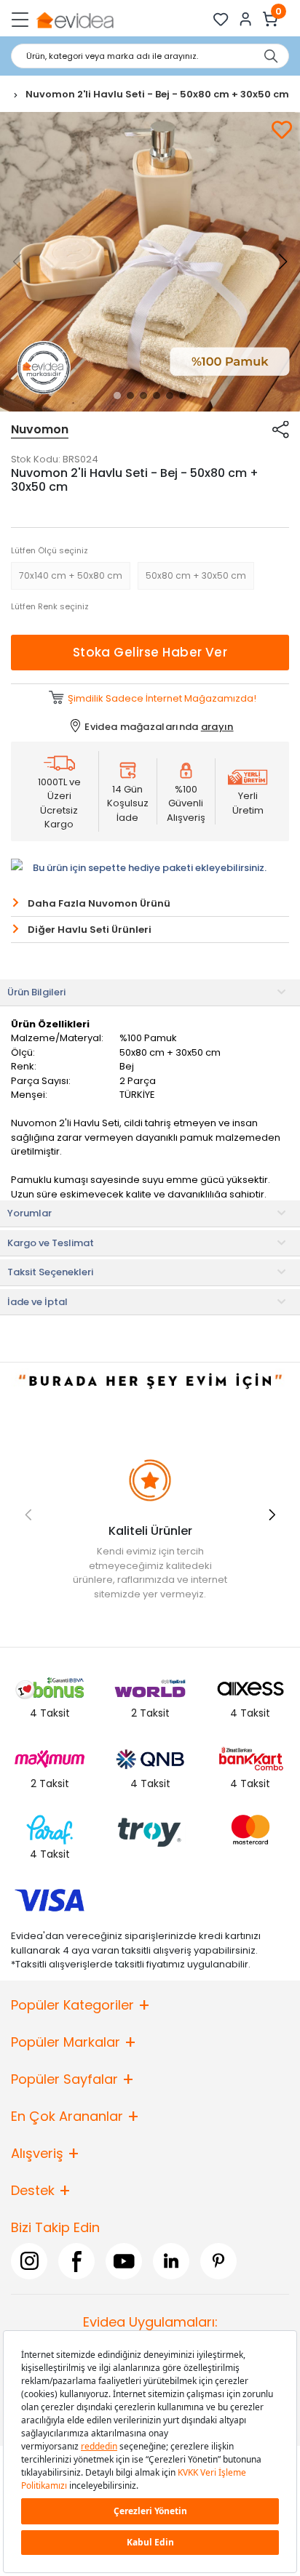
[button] (117, 396)
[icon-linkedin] (171, 2261)
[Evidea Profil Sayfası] (246, 19)
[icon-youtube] (124, 2261)
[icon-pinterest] (218, 2261)
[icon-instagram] (29, 2261)
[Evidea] (75, 19)
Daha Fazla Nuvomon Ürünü (99, 903)
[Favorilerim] (221, 19)
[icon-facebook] (76, 2261)
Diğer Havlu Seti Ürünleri (90, 930)
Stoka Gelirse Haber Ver (150, 652)
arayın (217, 727)
